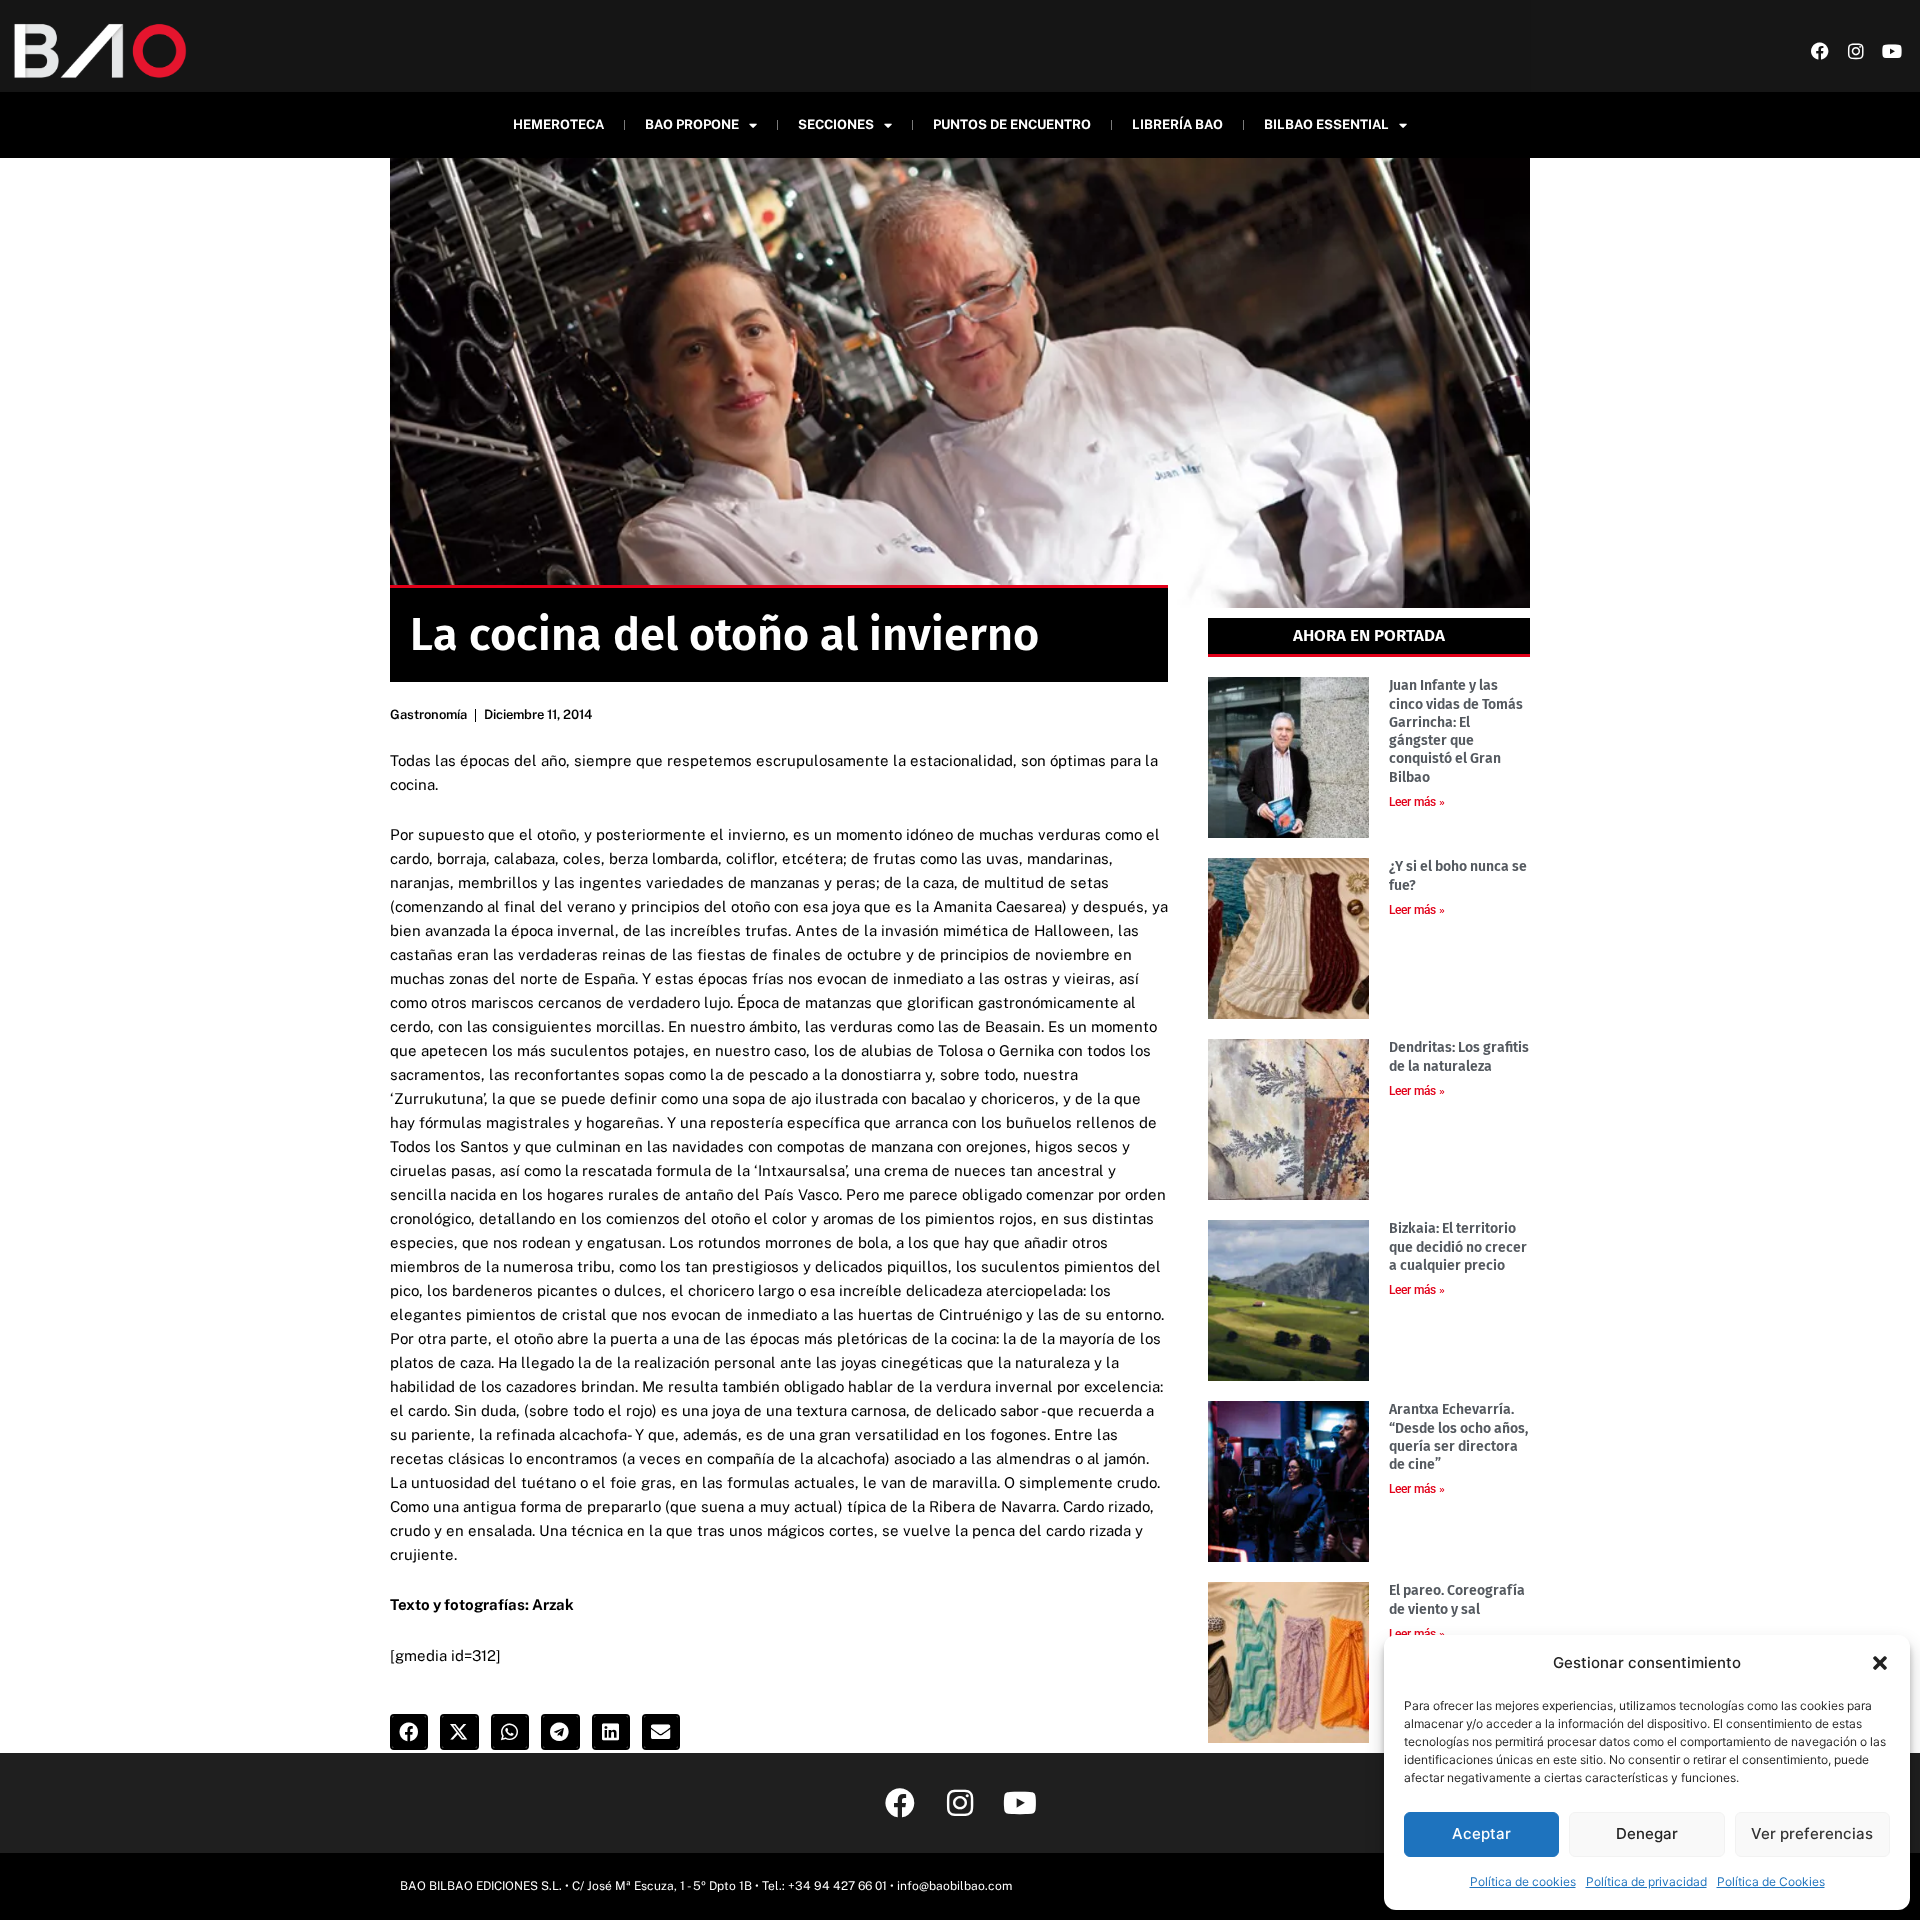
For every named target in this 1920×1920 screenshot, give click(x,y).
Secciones (836, 124)
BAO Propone (692, 124)
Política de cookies (1523, 1881)
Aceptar (1481, 1833)
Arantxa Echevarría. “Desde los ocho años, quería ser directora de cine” (1458, 1437)
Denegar (1647, 1833)
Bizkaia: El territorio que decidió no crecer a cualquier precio (1458, 1246)
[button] (1880, 1663)
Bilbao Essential (1326, 124)
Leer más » (1417, 802)
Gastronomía (428, 714)
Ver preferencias (1812, 1833)
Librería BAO (1177, 124)
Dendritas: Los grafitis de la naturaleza (1459, 1056)
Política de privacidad (1646, 1881)
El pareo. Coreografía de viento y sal (1457, 1599)
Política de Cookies (1771, 1881)
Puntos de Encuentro (1012, 124)
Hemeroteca (558, 124)
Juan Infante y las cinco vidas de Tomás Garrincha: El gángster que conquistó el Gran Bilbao (1456, 731)
